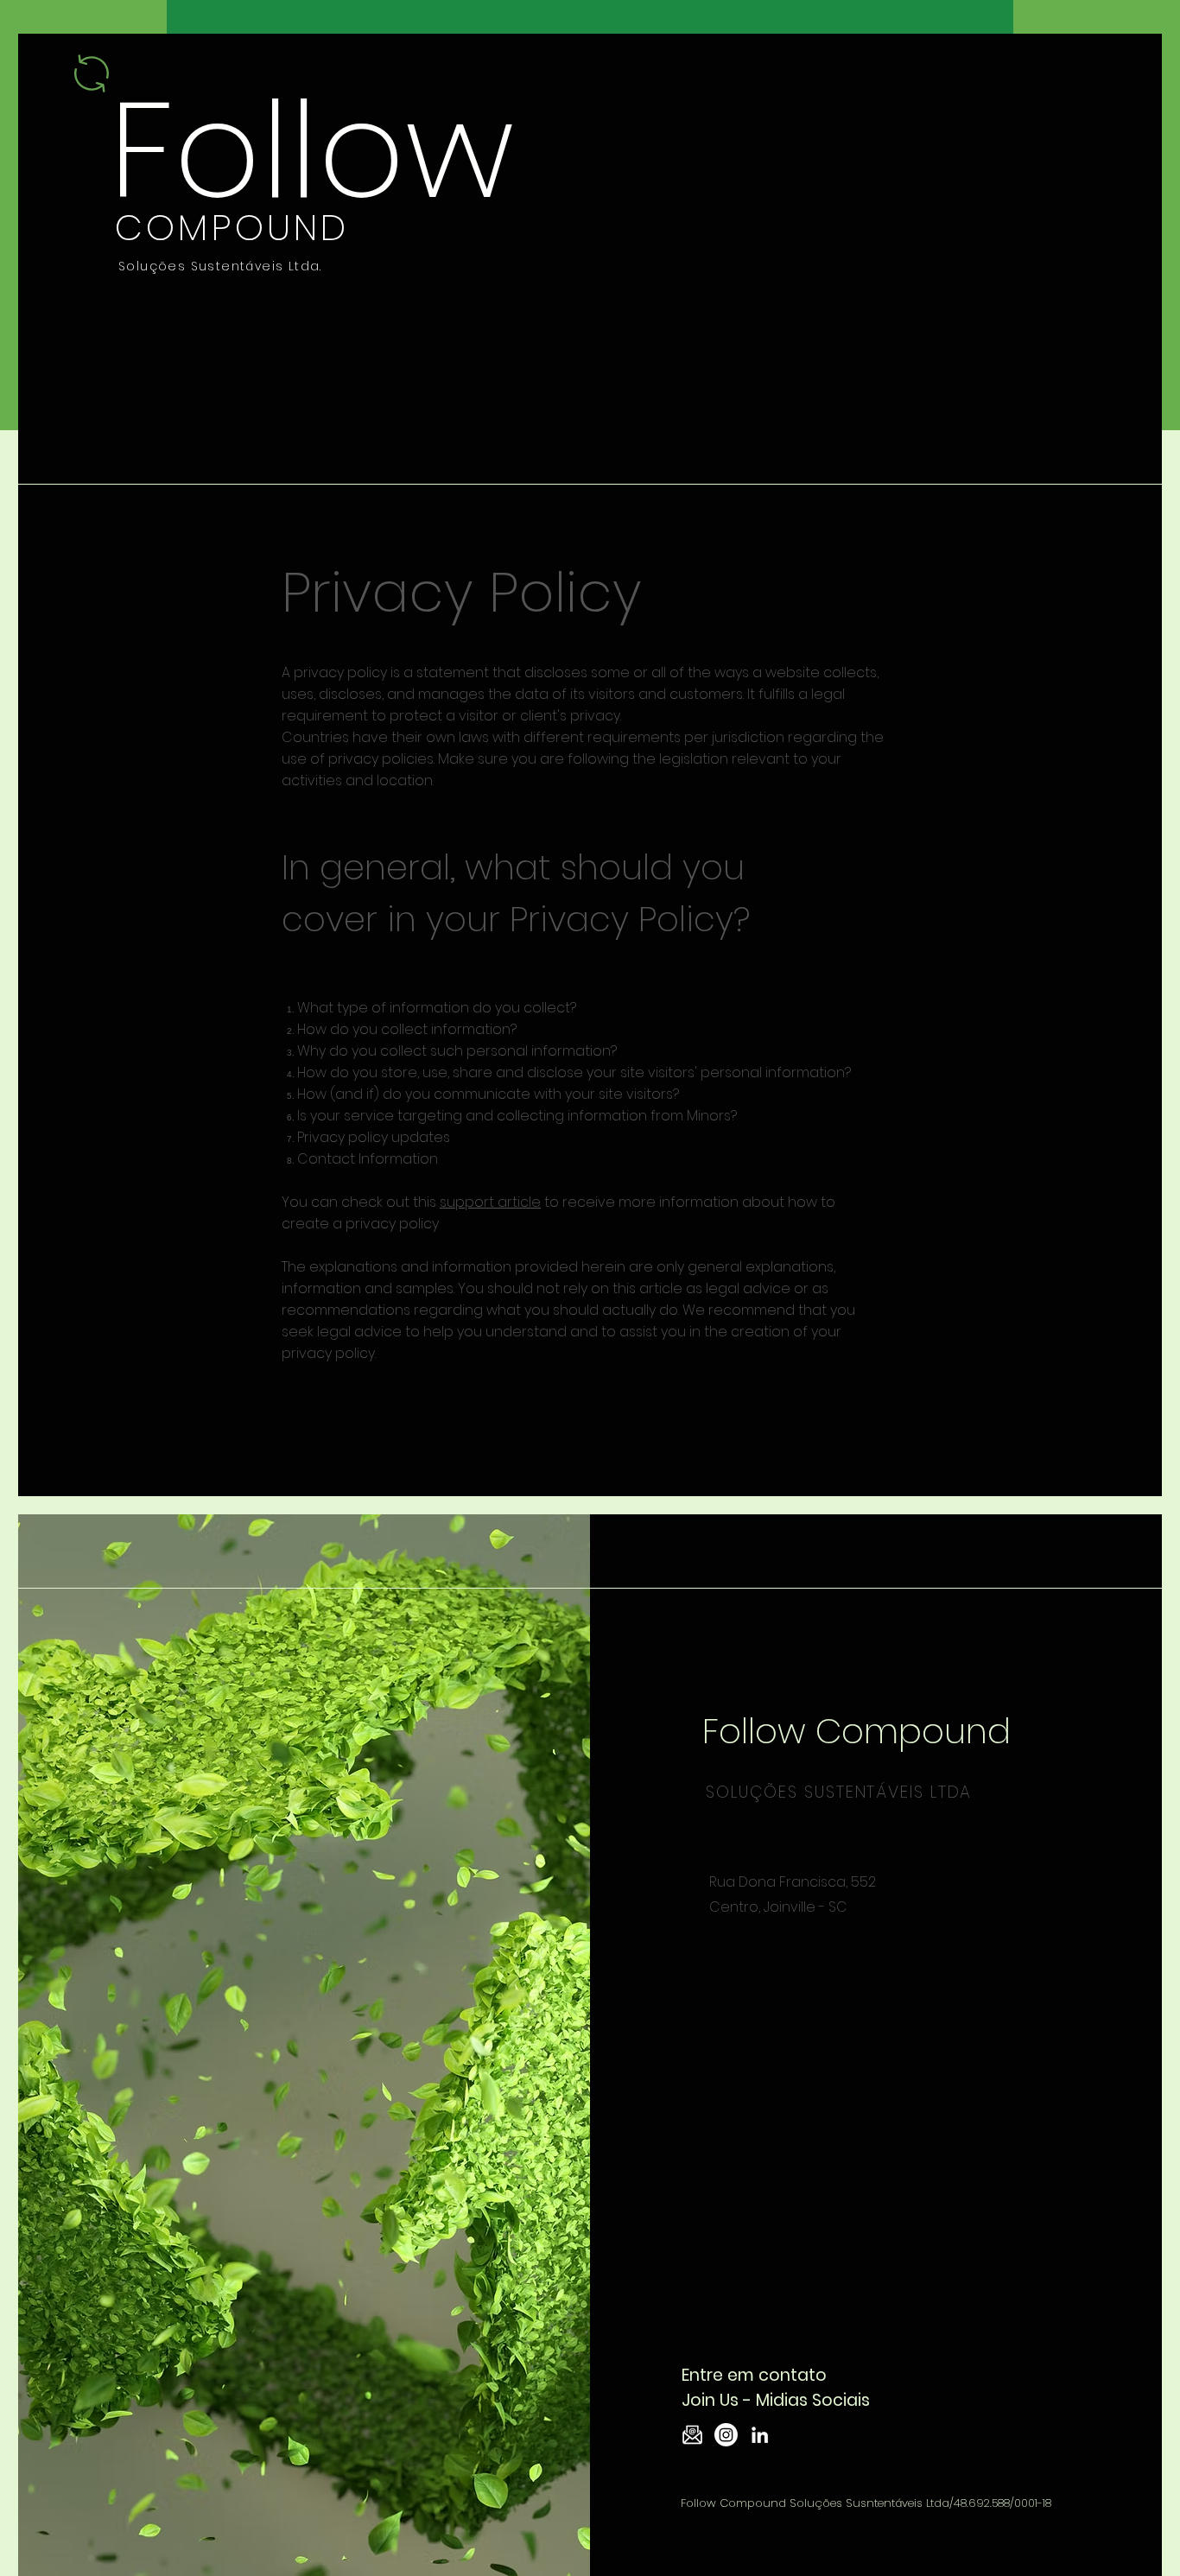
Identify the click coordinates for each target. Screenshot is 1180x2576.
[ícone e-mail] (692, 2435)
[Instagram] (726, 2435)
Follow (311, 150)
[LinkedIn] (760, 2435)
